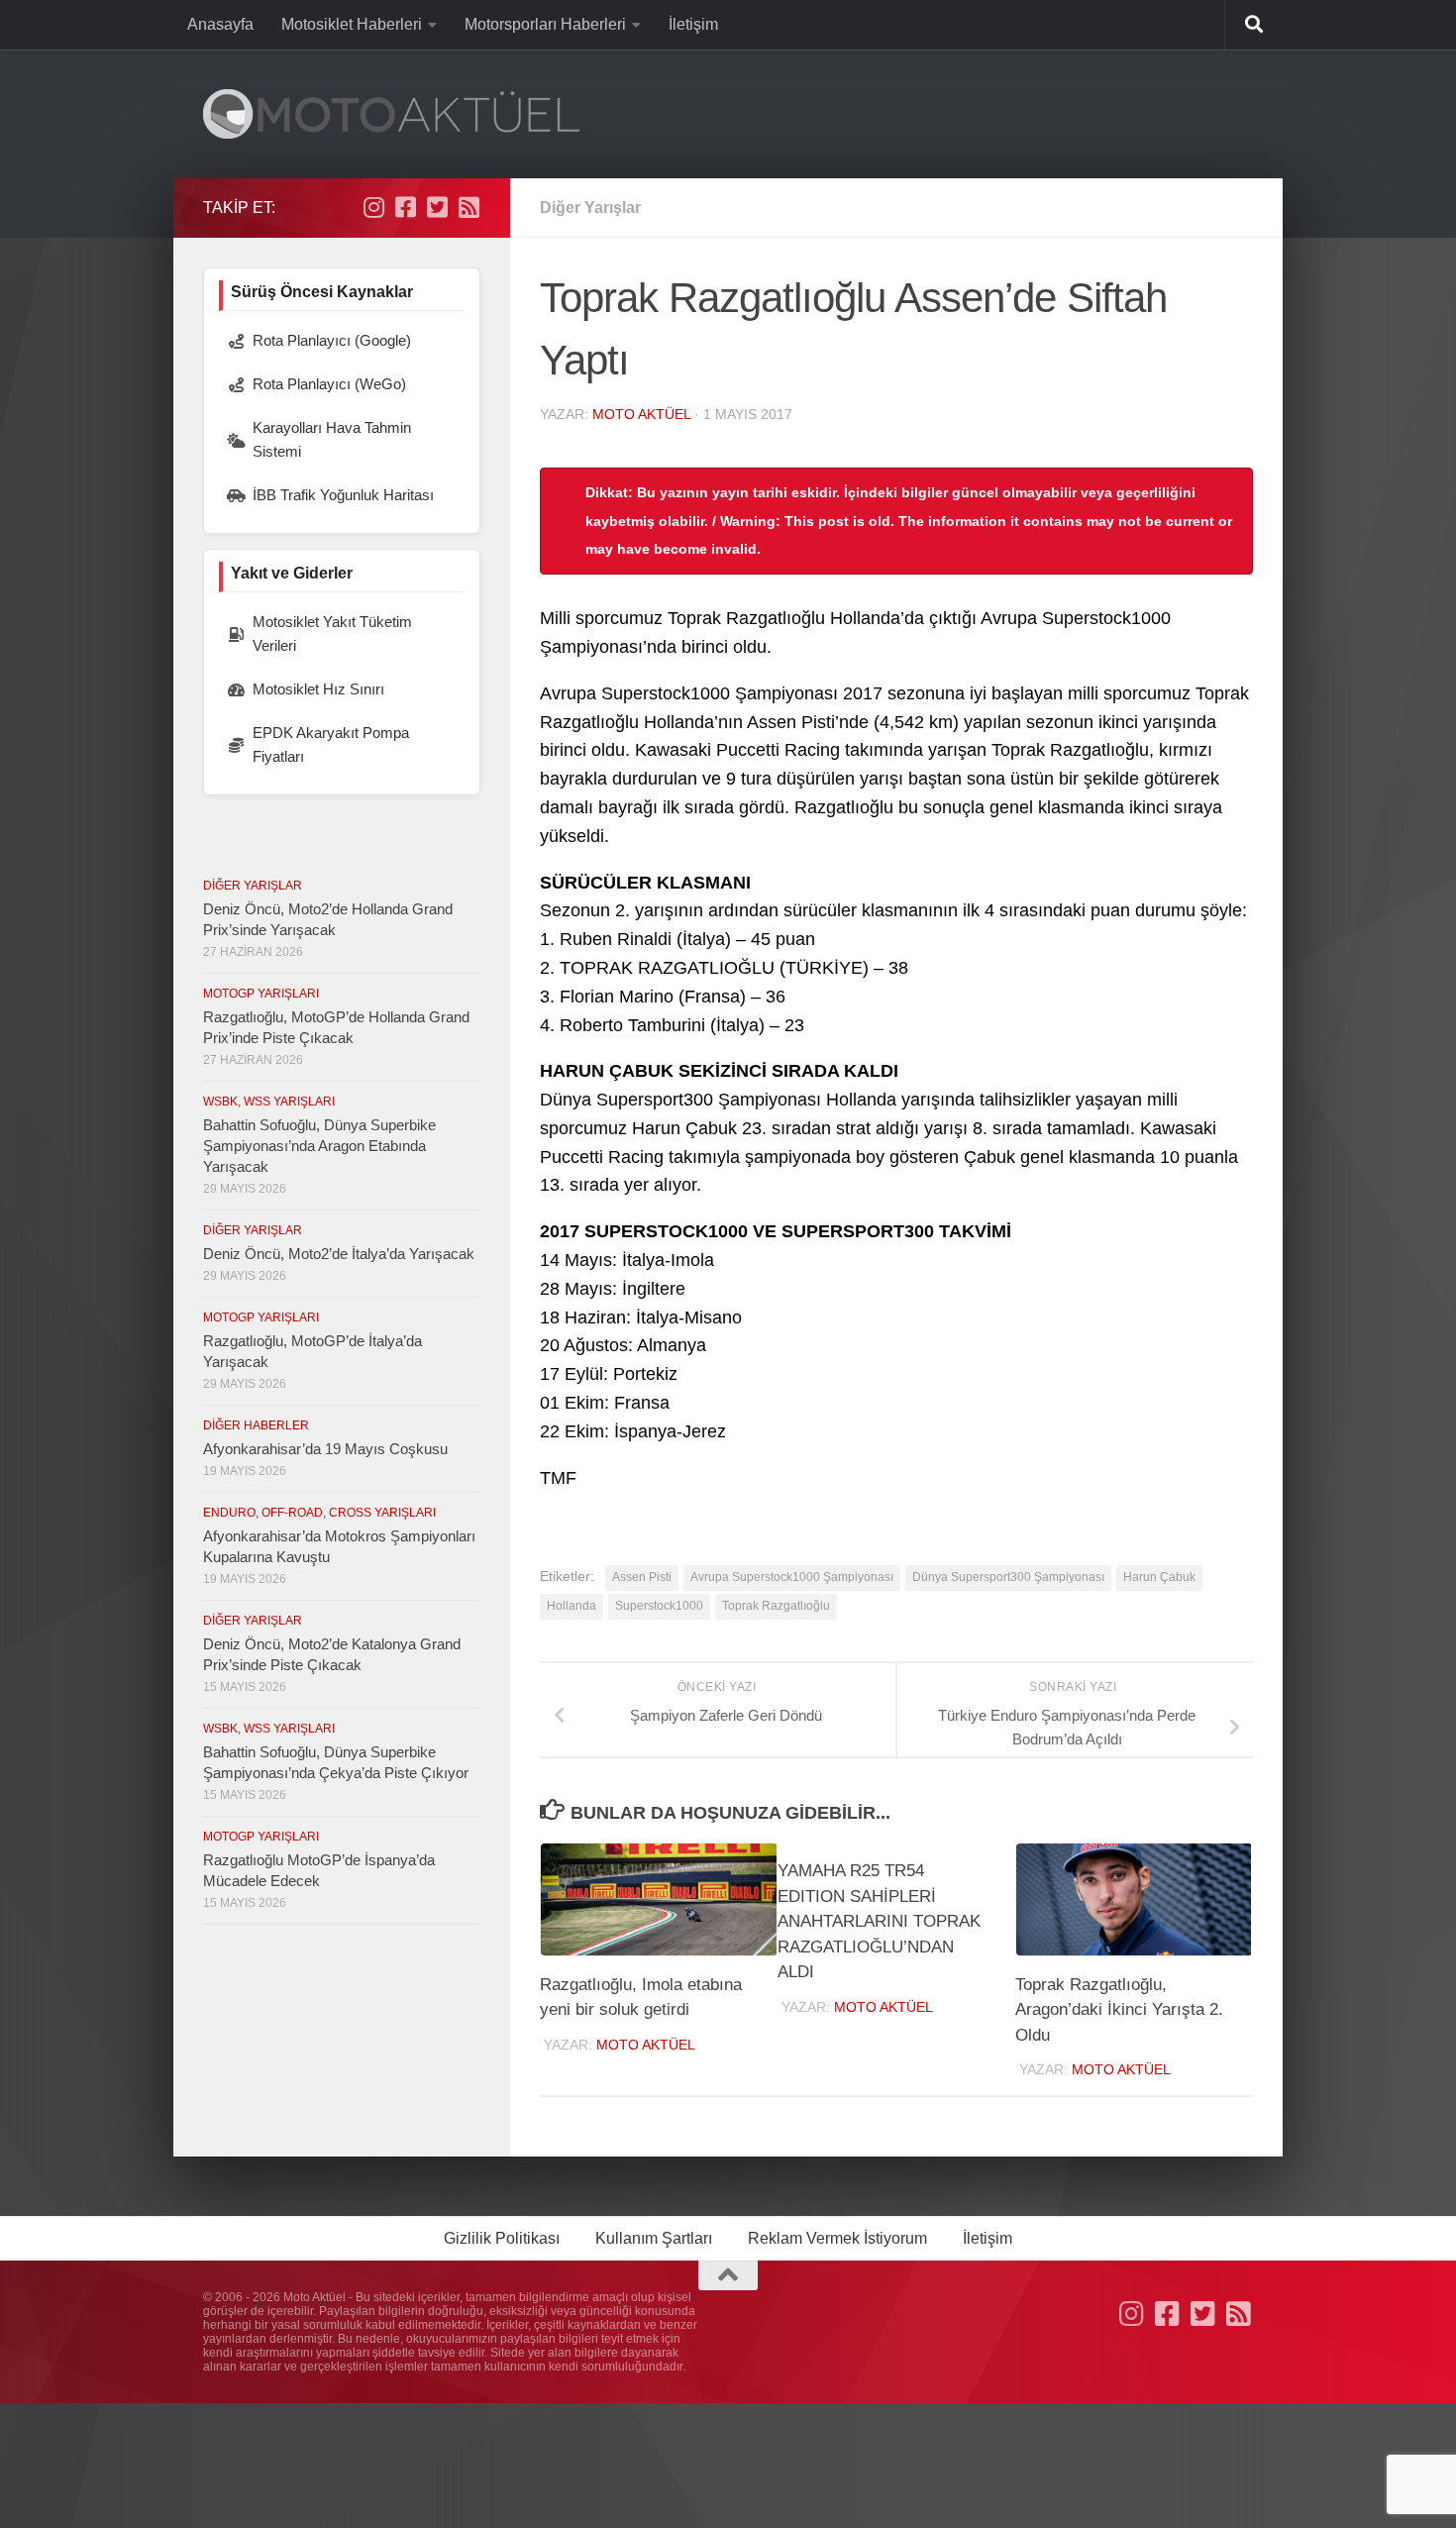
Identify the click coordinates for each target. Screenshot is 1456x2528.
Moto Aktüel (641, 414)
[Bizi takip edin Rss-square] (468, 207)
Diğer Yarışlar (590, 208)
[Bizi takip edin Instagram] (373, 207)
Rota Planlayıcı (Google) (332, 340)
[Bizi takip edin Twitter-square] (437, 207)
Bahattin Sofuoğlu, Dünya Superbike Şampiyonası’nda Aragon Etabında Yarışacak (319, 1146)
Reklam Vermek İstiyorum (837, 2238)
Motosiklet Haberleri (352, 24)
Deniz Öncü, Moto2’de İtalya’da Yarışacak (339, 1254)
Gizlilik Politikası (502, 2238)
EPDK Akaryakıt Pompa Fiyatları (331, 744)
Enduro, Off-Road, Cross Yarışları (319, 1513)
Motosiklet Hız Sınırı (318, 689)
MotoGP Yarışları (261, 994)
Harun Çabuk (1159, 1577)
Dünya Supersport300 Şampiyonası (1008, 1577)
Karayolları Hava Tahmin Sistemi (332, 439)
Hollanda (572, 1606)
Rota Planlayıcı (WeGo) (329, 384)
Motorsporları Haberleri (545, 24)
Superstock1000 (659, 1606)
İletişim (693, 24)
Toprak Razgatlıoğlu (776, 1606)
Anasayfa (220, 24)
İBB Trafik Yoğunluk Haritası (343, 495)
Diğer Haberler (256, 1425)
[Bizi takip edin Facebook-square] (405, 207)
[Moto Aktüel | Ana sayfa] (391, 114)
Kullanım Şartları (654, 2238)
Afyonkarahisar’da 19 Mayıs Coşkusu (325, 1449)
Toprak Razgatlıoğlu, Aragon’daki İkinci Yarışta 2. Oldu (1119, 2010)
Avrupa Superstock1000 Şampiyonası (792, 1577)
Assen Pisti (642, 1577)
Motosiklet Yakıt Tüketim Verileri (332, 633)
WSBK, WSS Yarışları (269, 1102)
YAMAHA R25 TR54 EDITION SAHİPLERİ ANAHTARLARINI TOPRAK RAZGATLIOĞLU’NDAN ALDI (879, 1921)
